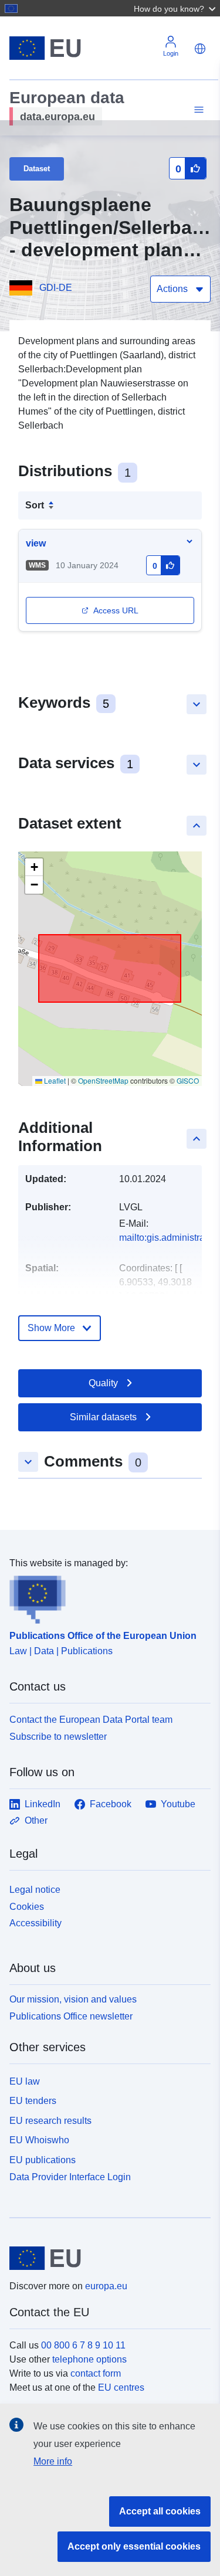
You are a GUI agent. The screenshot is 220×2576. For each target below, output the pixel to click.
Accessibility (35, 1923)
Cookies (27, 1907)
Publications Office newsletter (71, 2016)
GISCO (188, 1080)
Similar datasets (103, 1417)
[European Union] (106, 2258)
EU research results (50, 2121)
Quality (103, 1383)
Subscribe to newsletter (58, 1737)
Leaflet (54, 1080)
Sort (35, 505)
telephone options (89, 2359)
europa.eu (106, 2286)
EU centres (121, 2387)
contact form (96, 2373)
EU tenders (33, 2101)
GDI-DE (56, 288)
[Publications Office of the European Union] (105, 1597)
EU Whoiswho (39, 2140)
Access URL (116, 610)
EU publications (43, 2160)
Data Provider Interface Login (70, 2177)
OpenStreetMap (103, 1080)
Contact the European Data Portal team (91, 1720)
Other (36, 1820)
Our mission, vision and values (73, 1999)
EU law (25, 2081)
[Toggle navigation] (197, 110)
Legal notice (35, 1890)
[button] (176, 8)
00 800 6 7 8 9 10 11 (83, 2345)
